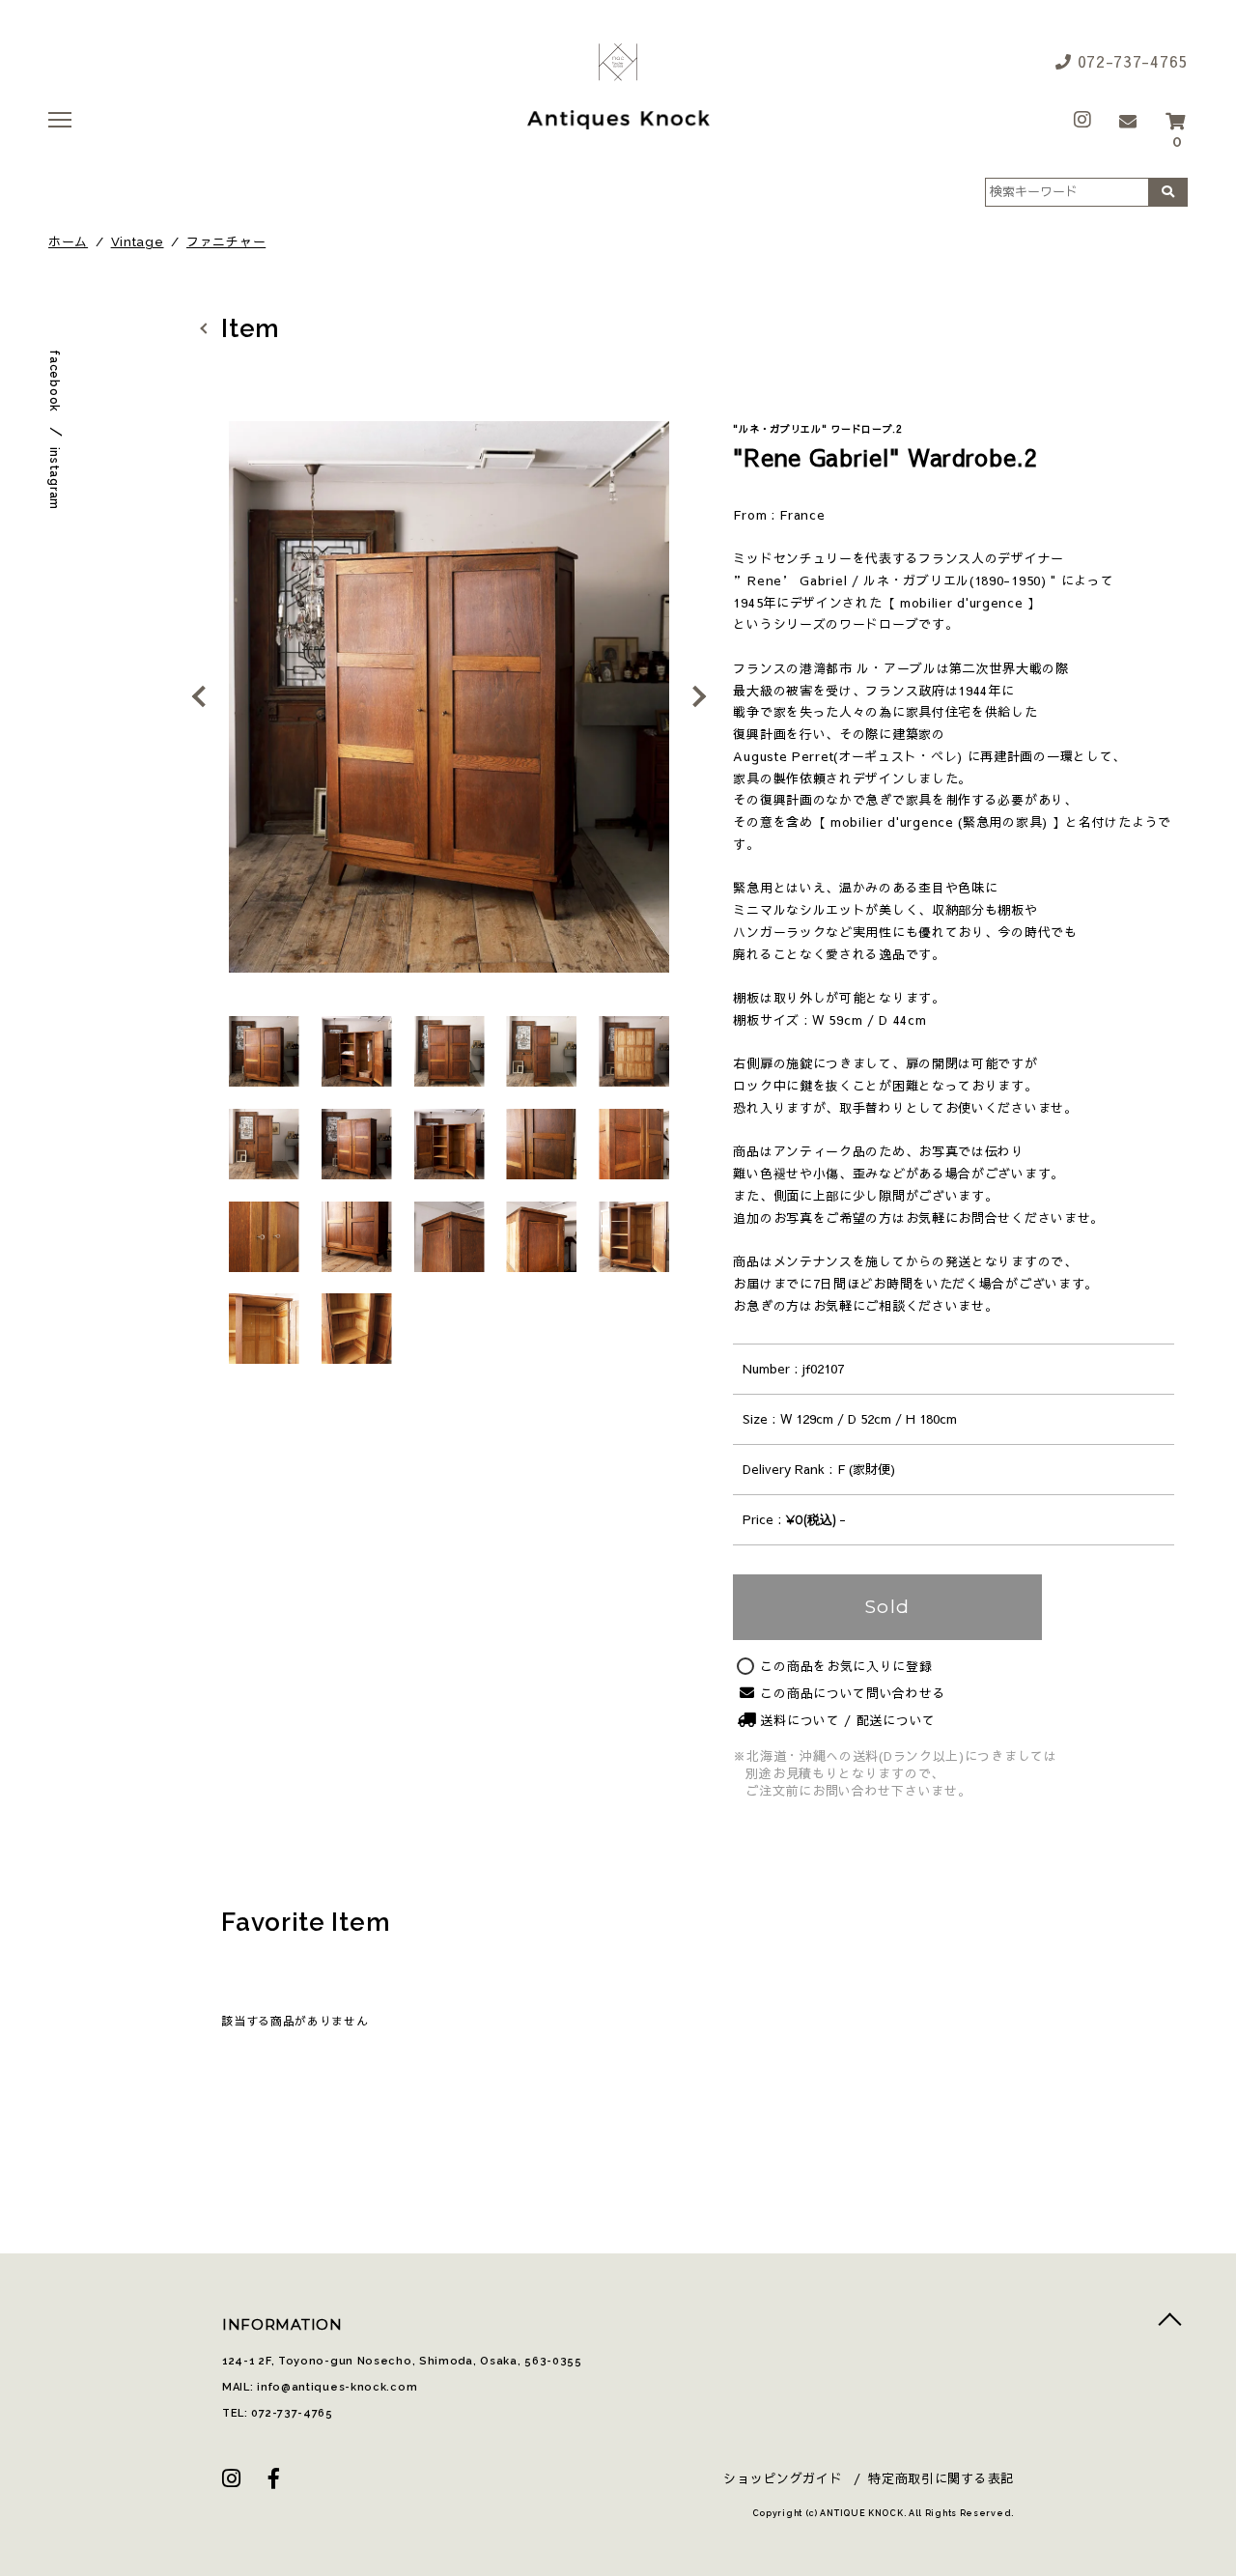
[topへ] (1170, 2324)
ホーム (68, 242)
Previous (206, 696)
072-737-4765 (1130, 61)
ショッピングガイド (783, 2478)
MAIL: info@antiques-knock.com (320, 2387)
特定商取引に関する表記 (941, 2478)
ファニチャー (226, 242)
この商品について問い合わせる (853, 1693)
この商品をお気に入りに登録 (846, 1667)
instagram (54, 479)
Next (693, 696)
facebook (54, 381)
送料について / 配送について (848, 1720)
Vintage (138, 242)
